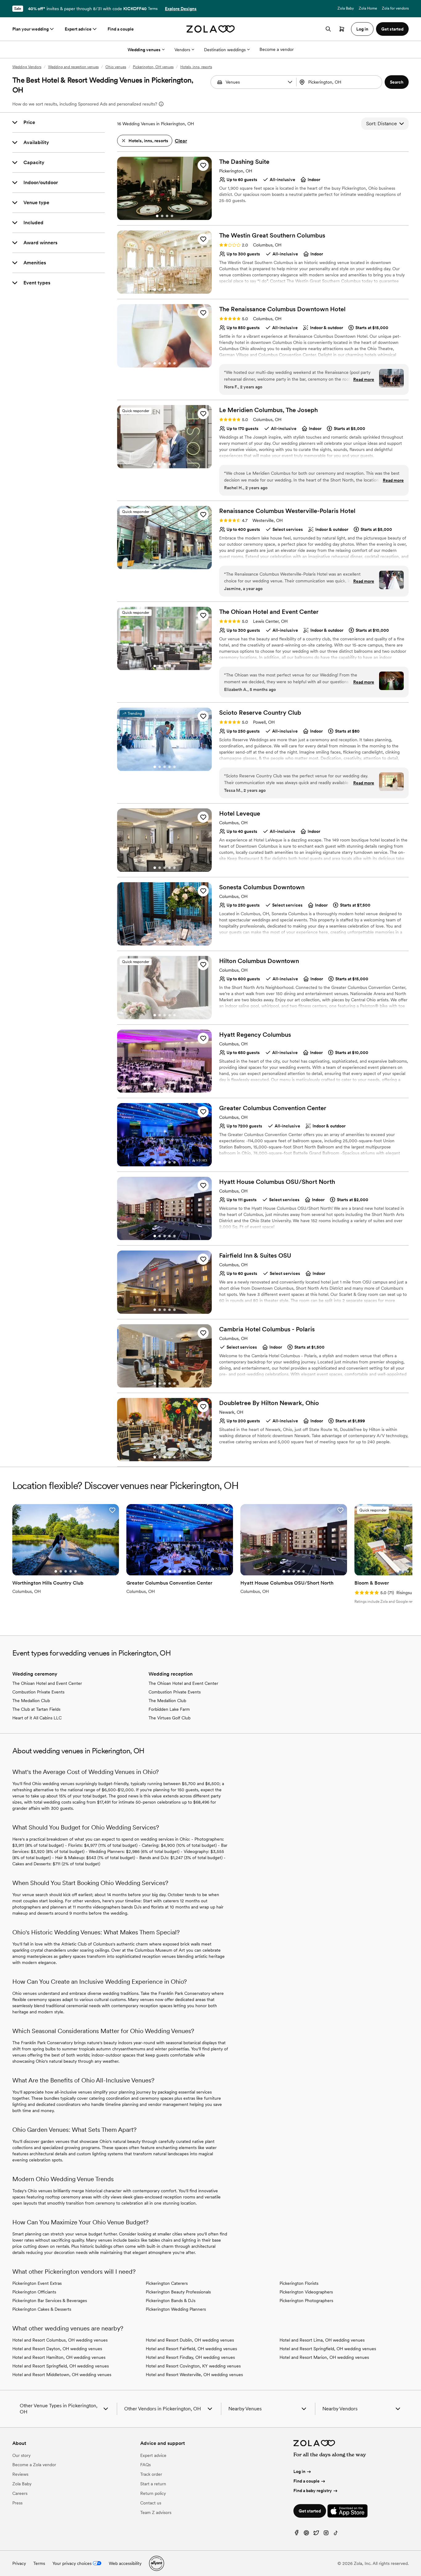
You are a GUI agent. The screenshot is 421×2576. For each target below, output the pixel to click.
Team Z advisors (156, 2512)
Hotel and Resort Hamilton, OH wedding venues (59, 2357)
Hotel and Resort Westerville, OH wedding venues (194, 2375)
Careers (20, 2493)
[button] (290, 82)
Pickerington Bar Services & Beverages (50, 2301)
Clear (181, 141)
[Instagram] (326, 2534)
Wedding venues (144, 50)
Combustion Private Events (38, 1692)
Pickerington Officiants (34, 2292)
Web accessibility (125, 2563)
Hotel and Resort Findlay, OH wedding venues (190, 2357)
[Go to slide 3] (167, 216)
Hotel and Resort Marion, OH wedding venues (324, 2357)
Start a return (153, 2484)
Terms (153, 9)
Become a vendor (277, 49)
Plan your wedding (31, 29)
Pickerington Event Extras (37, 2283)
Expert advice (78, 29)
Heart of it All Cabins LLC (37, 1718)
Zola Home (368, 8)
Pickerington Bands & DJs (171, 2301)
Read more (364, 379)
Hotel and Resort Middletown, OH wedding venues (62, 2375)
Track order (151, 2474)
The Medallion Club (31, 1701)
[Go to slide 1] (157, 216)
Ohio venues (116, 67)
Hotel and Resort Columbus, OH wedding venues (60, 2340)
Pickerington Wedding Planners (176, 2309)
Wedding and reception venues (73, 67)
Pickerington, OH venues (153, 67)
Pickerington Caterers (167, 2283)
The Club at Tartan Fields (36, 1709)
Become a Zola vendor (34, 2465)
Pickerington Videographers (306, 2292)
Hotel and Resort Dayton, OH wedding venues (57, 2349)
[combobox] (340, 82)
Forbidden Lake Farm (169, 1709)
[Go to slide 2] (162, 216)
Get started (310, 2511)
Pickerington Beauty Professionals (178, 2292)
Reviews (20, 2474)
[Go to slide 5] (174, 290)
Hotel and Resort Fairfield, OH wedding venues (191, 2349)
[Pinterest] (306, 2534)
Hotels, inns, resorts (196, 67)
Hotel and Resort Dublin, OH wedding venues (190, 2340)
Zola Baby (346, 8)
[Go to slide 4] (172, 216)
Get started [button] (392, 29)
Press (17, 2503)
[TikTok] (336, 2534)
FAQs (145, 2465)
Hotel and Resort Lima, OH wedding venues (322, 2340)
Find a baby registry (313, 2491)
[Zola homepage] (211, 29)
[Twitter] (316, 2534)
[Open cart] (342, 29)
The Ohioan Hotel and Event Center (47, 1683)
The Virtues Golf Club (170, 1718)
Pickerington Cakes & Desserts (42, 2309)
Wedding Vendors (27, 67)
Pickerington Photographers (306, 2301)
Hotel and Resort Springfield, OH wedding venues (61, 2366)
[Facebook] (296, 2534)
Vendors (182, 50)
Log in (299, 2471)
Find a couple (121, 29)
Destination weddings (225, 50)
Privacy (19, 2563)
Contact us (151, 2503)
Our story (21, 2455)
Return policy (153, 2493)
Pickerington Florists (299, 2283)
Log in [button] (362, 29)
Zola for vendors (395, 8)
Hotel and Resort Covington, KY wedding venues (193, 2366)
